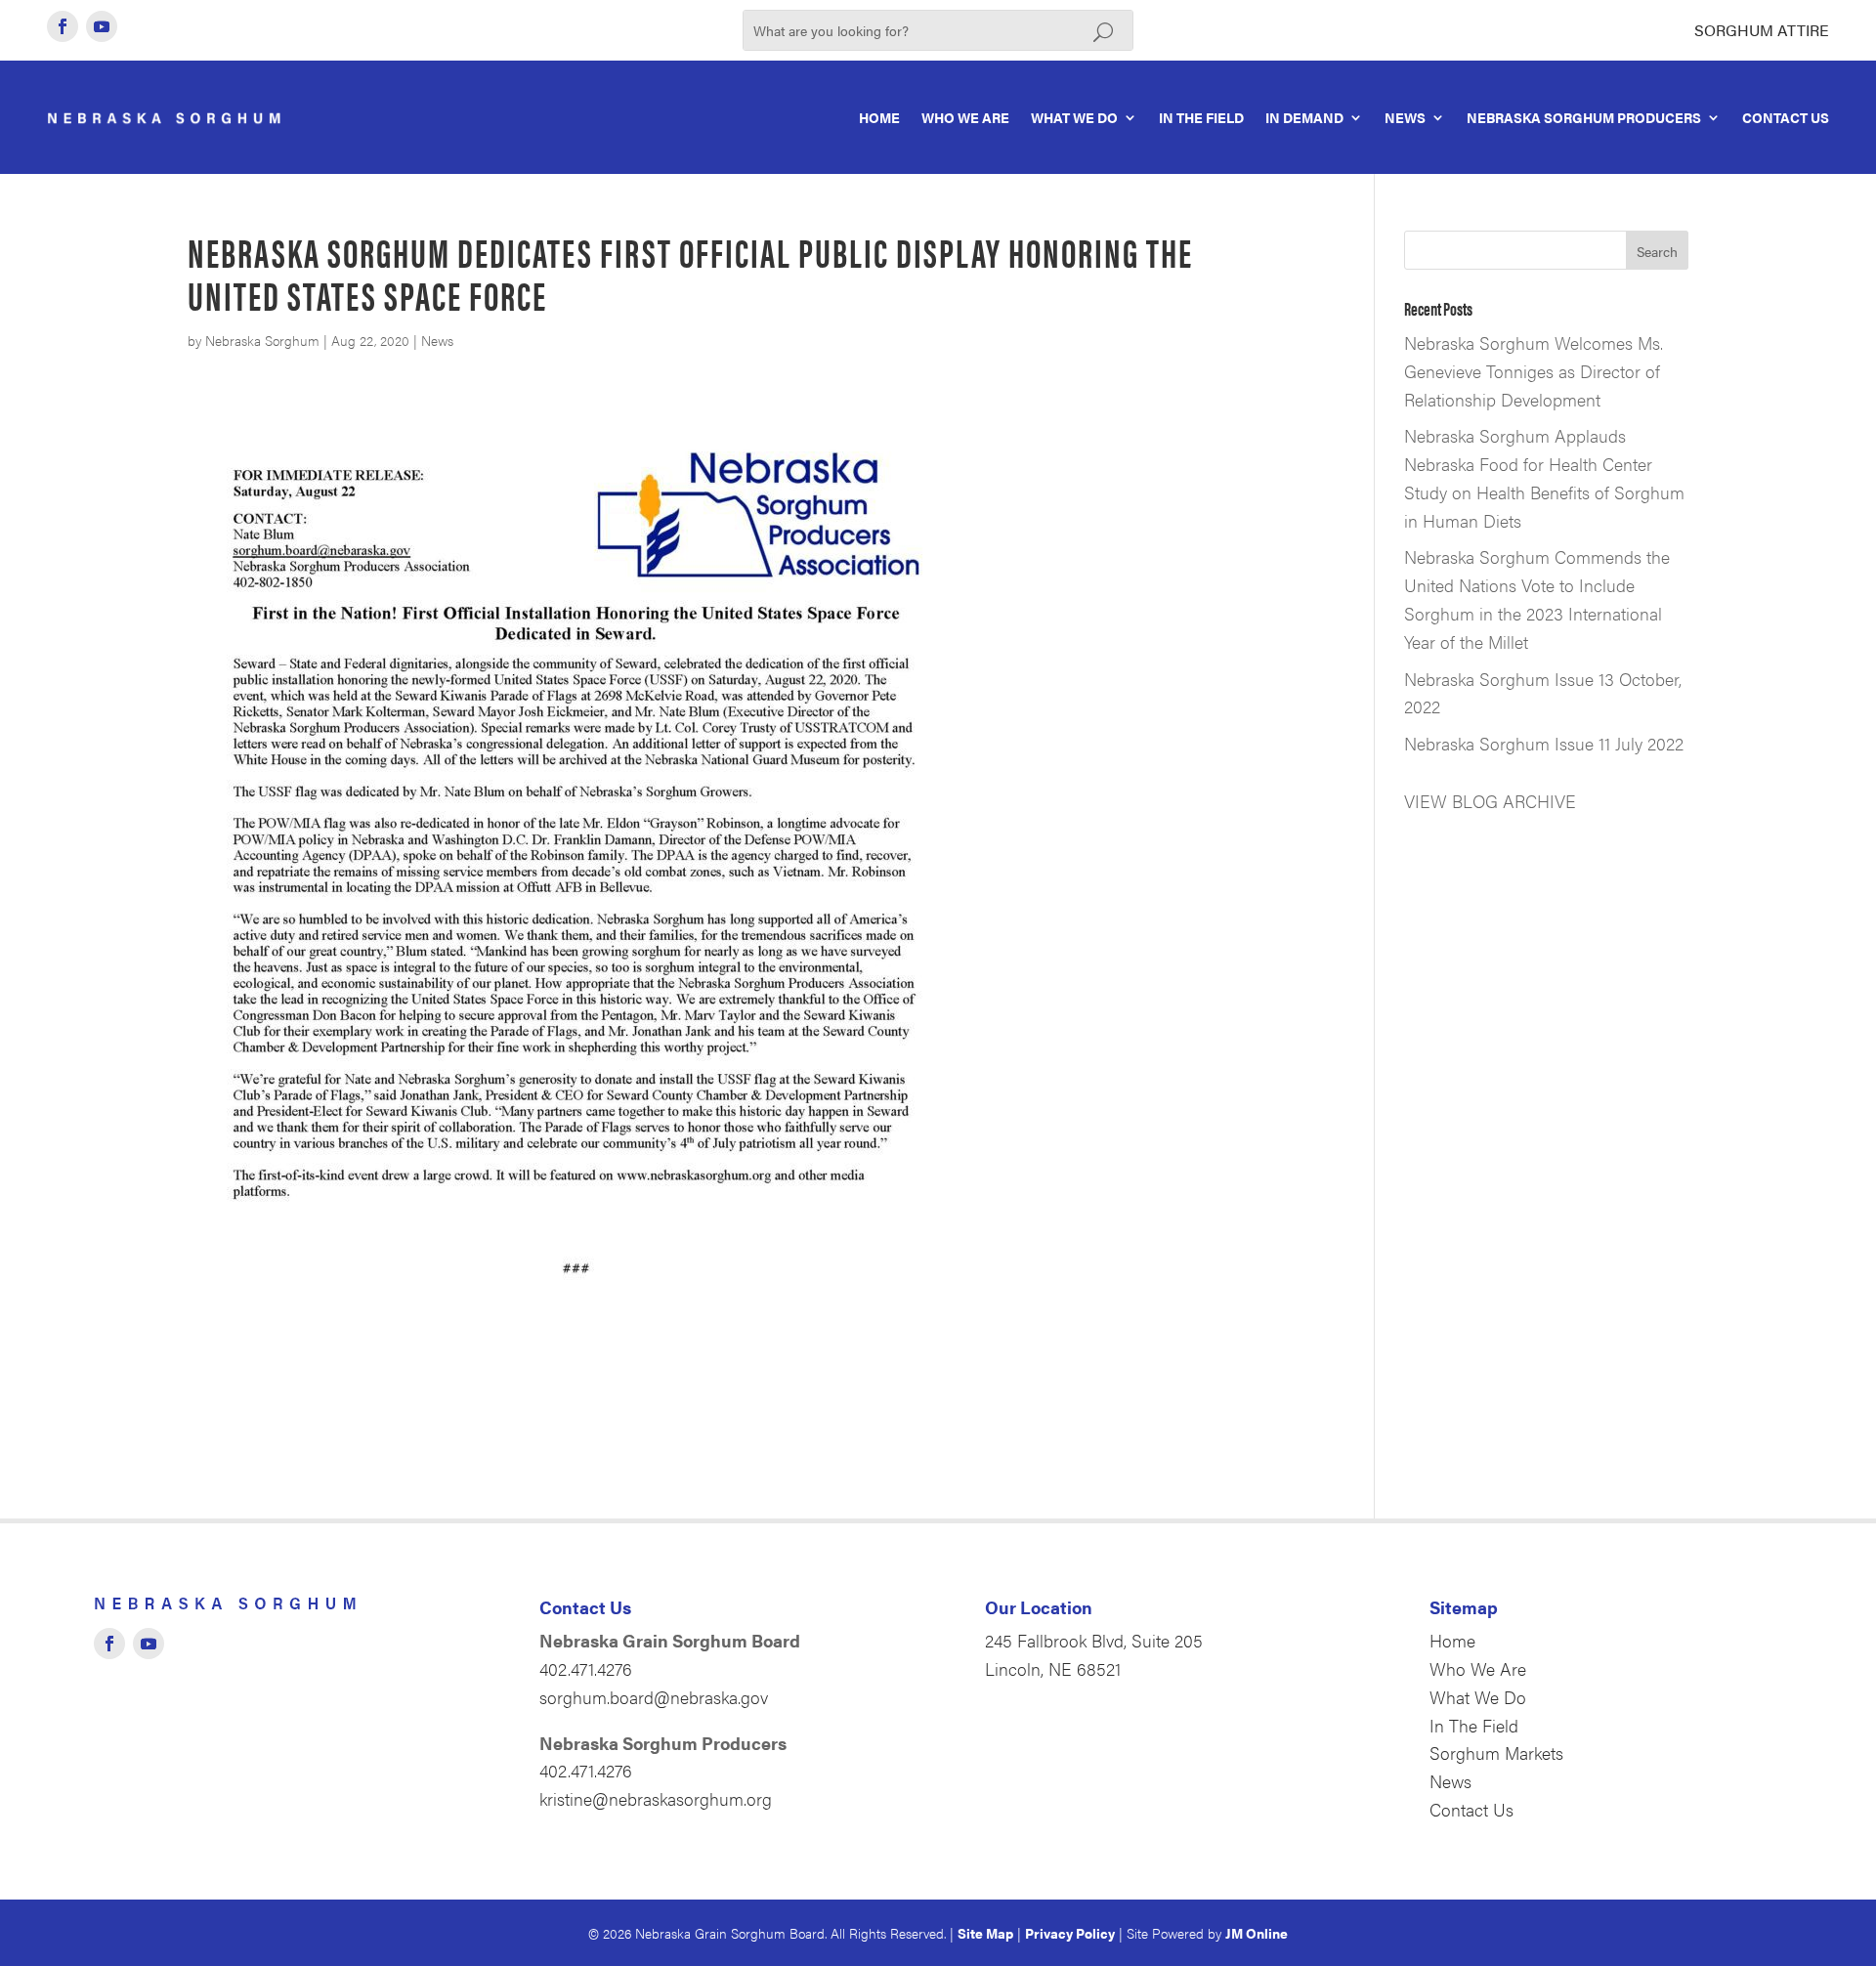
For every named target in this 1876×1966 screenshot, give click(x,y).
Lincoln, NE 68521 (1053, 1668)
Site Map (985, 1933)
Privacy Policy (1070, 1933)
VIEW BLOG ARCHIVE (1490, 801)
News (1405, 117)
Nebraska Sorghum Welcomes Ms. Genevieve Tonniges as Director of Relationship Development (1534, 371)
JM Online (1257, 1933)
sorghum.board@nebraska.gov (654, 1697)
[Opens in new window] (63, 26)
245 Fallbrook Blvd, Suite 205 (1094, 1640)
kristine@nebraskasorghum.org (656, 1798)
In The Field (1201, 117)
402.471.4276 (586, 1668)
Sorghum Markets (1496, 1752)
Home (879, 117)
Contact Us (1786, 117)
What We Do (1074, 117)
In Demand (1304, 117)
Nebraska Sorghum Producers (1584, 117)
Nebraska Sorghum (262, 340)
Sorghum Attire (1762, 30)
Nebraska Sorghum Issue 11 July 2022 (1544, 743)
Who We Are (965, 117)
